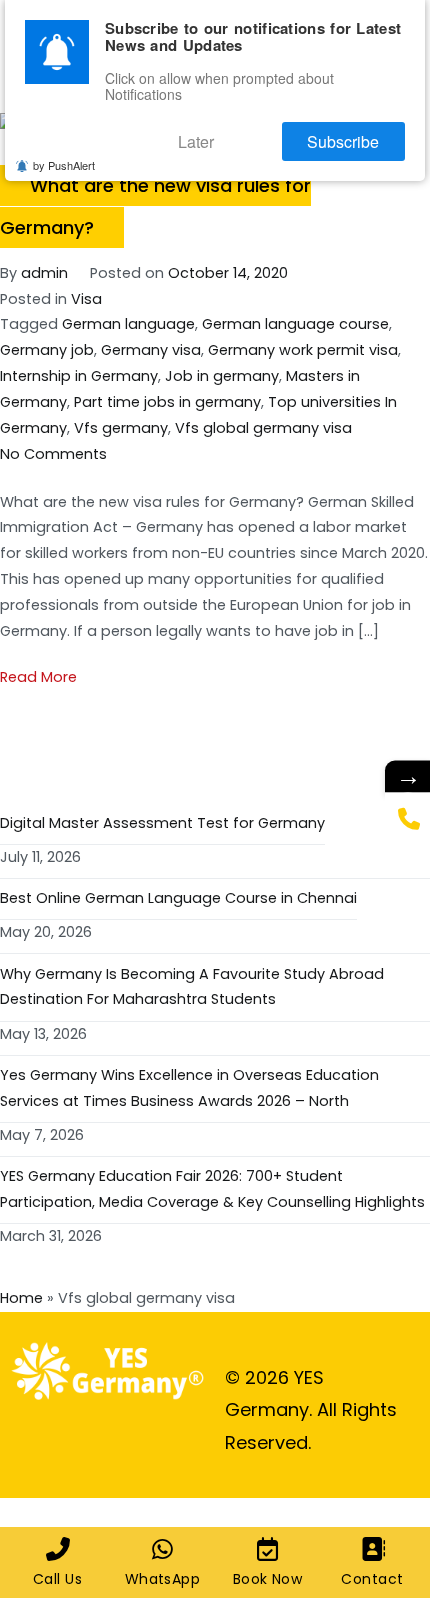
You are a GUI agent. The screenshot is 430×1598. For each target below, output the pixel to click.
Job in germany (222, 376)
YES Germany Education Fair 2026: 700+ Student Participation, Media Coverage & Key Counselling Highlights (212, 1189)
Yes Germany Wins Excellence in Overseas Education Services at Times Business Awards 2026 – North (189, 1088)
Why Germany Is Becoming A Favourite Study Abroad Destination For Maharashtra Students (192, 987)
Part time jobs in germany (167, 402)
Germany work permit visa (303, 350)
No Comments (53, 454)
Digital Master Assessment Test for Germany (162, 823)
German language (128, 324)
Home (21, 1298)
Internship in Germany (79, 376)
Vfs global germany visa (263, 428)
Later (246, 133)
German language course (295, 324)
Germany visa (151, 350)
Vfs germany (121, 428)
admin (44, 273)
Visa (86, 299)
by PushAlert (64, 153)
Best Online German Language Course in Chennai (178, 898)
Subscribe (360, 133)
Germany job (47, 350)
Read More (38, 677)
